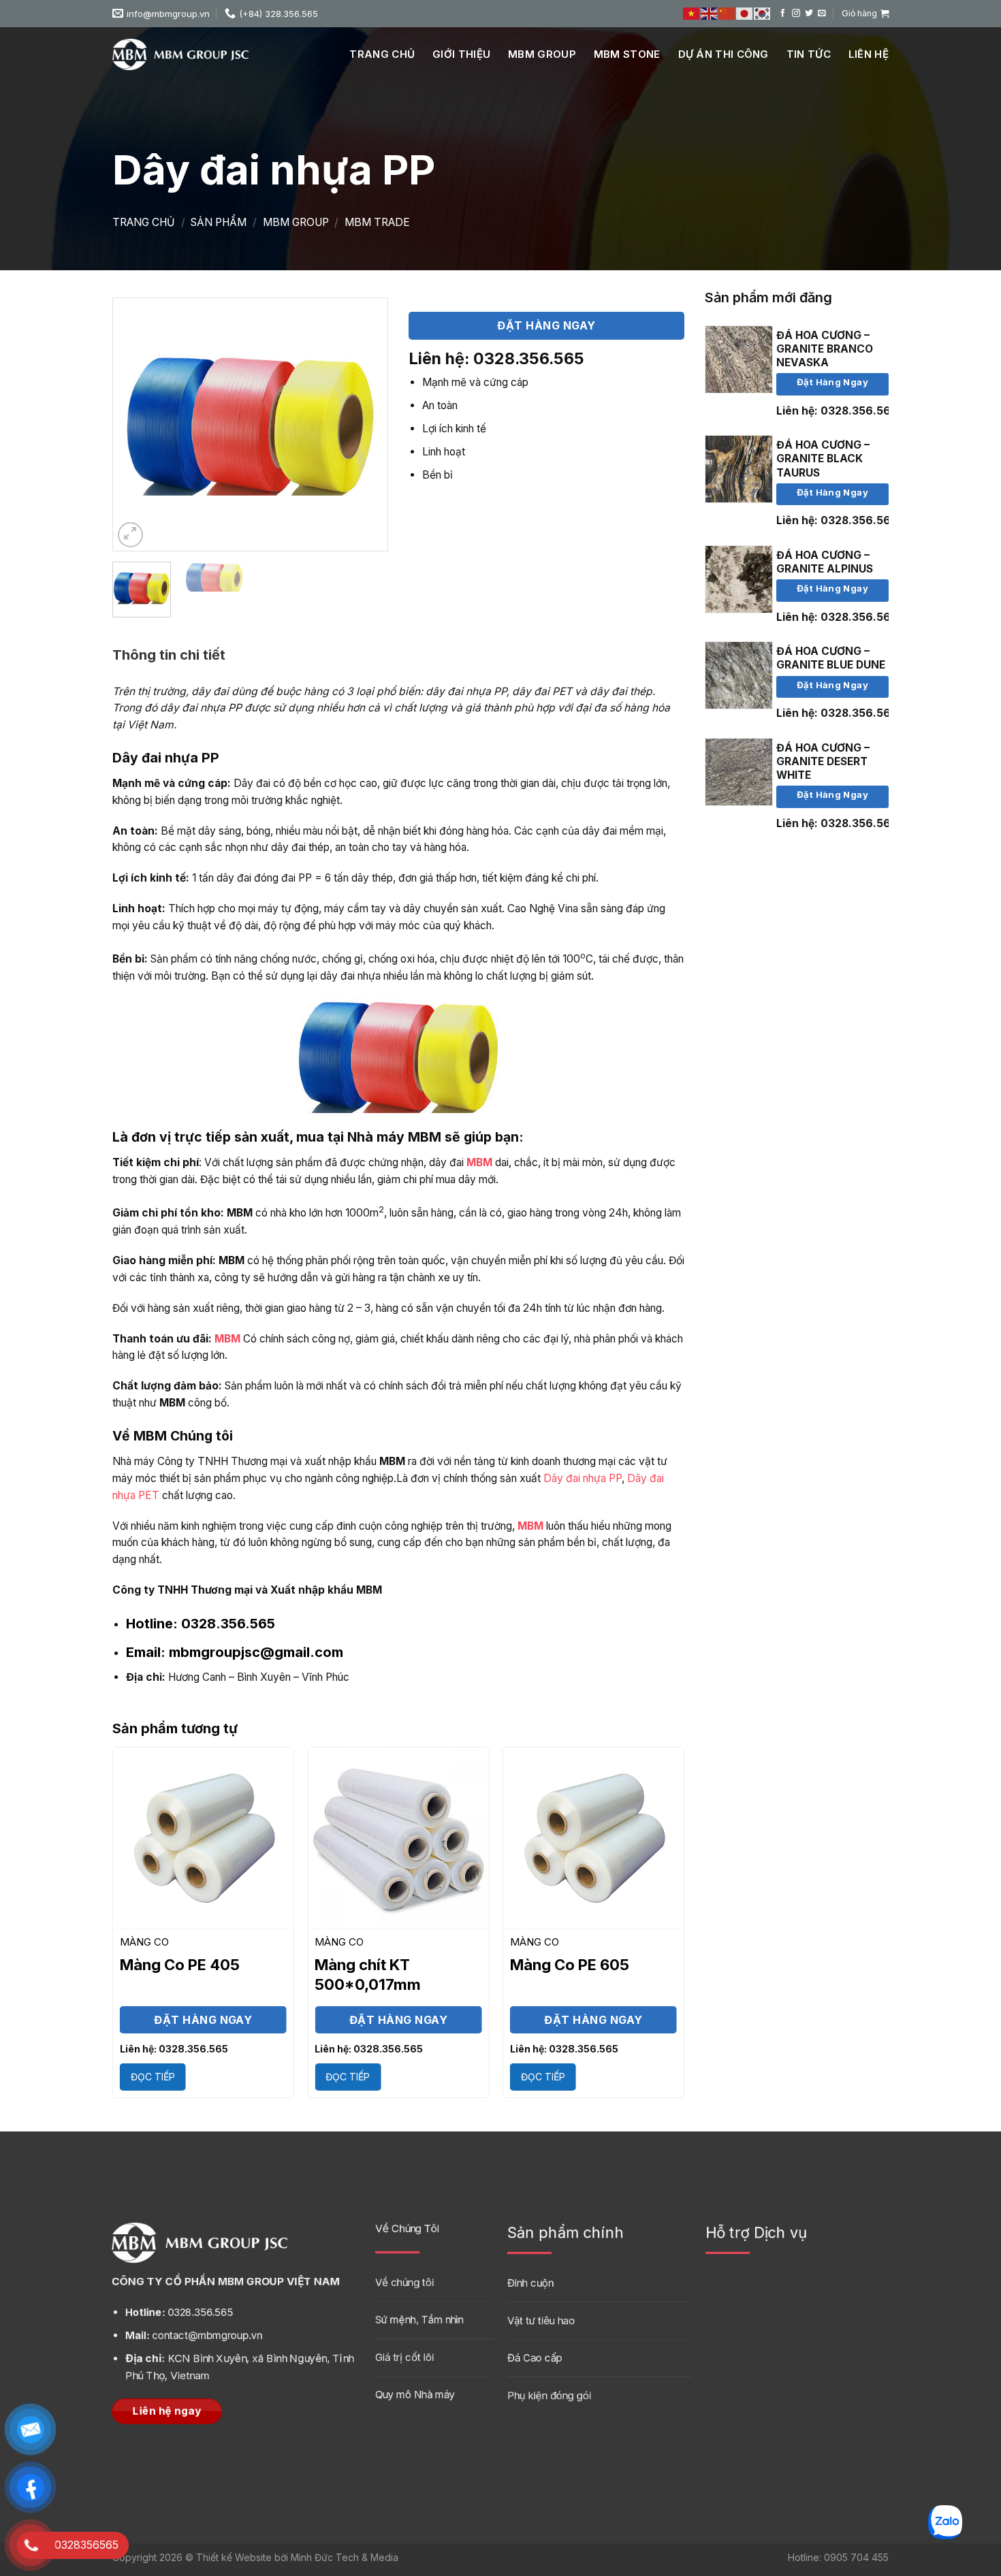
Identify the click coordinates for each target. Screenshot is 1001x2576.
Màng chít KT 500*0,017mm (368, 1975)
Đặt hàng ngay (832, 382)
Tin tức (809, 54)
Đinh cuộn (530, 2283)
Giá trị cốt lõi (404, 2357)
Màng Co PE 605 (570, 1965)
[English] (710, 14)
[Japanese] (745, 14)
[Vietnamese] (692, 14)
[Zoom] (131, 535)
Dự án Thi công (724, 54)
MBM (479, 1162)
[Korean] (763, 14)
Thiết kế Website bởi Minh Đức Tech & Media (297, 2557)
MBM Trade (377, 222)
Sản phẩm (219, 222)
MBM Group (542, 54)
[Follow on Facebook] (783, 13)
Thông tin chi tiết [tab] (169, 655)
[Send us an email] (822, 13)
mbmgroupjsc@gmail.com (235, 1652)
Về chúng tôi (404, 2282)
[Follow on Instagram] (796, 13)
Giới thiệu (461, 54)
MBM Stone (627, 54)
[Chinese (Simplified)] (727, 14)
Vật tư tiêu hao (541, 2320)
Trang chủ (382, 54)
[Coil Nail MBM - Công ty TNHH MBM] (180, 54)
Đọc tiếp (153, 2077)
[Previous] (136, 424)
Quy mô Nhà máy (415, 2395)
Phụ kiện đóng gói (549, 2395)
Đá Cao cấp (535, 2358)
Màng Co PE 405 (180, 1965)
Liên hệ (869, 54)
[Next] (365, 424)
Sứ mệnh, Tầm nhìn (419, 2320)
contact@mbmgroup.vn (194, 2336)
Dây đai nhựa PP (583, 1478)
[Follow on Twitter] (809, 13)
